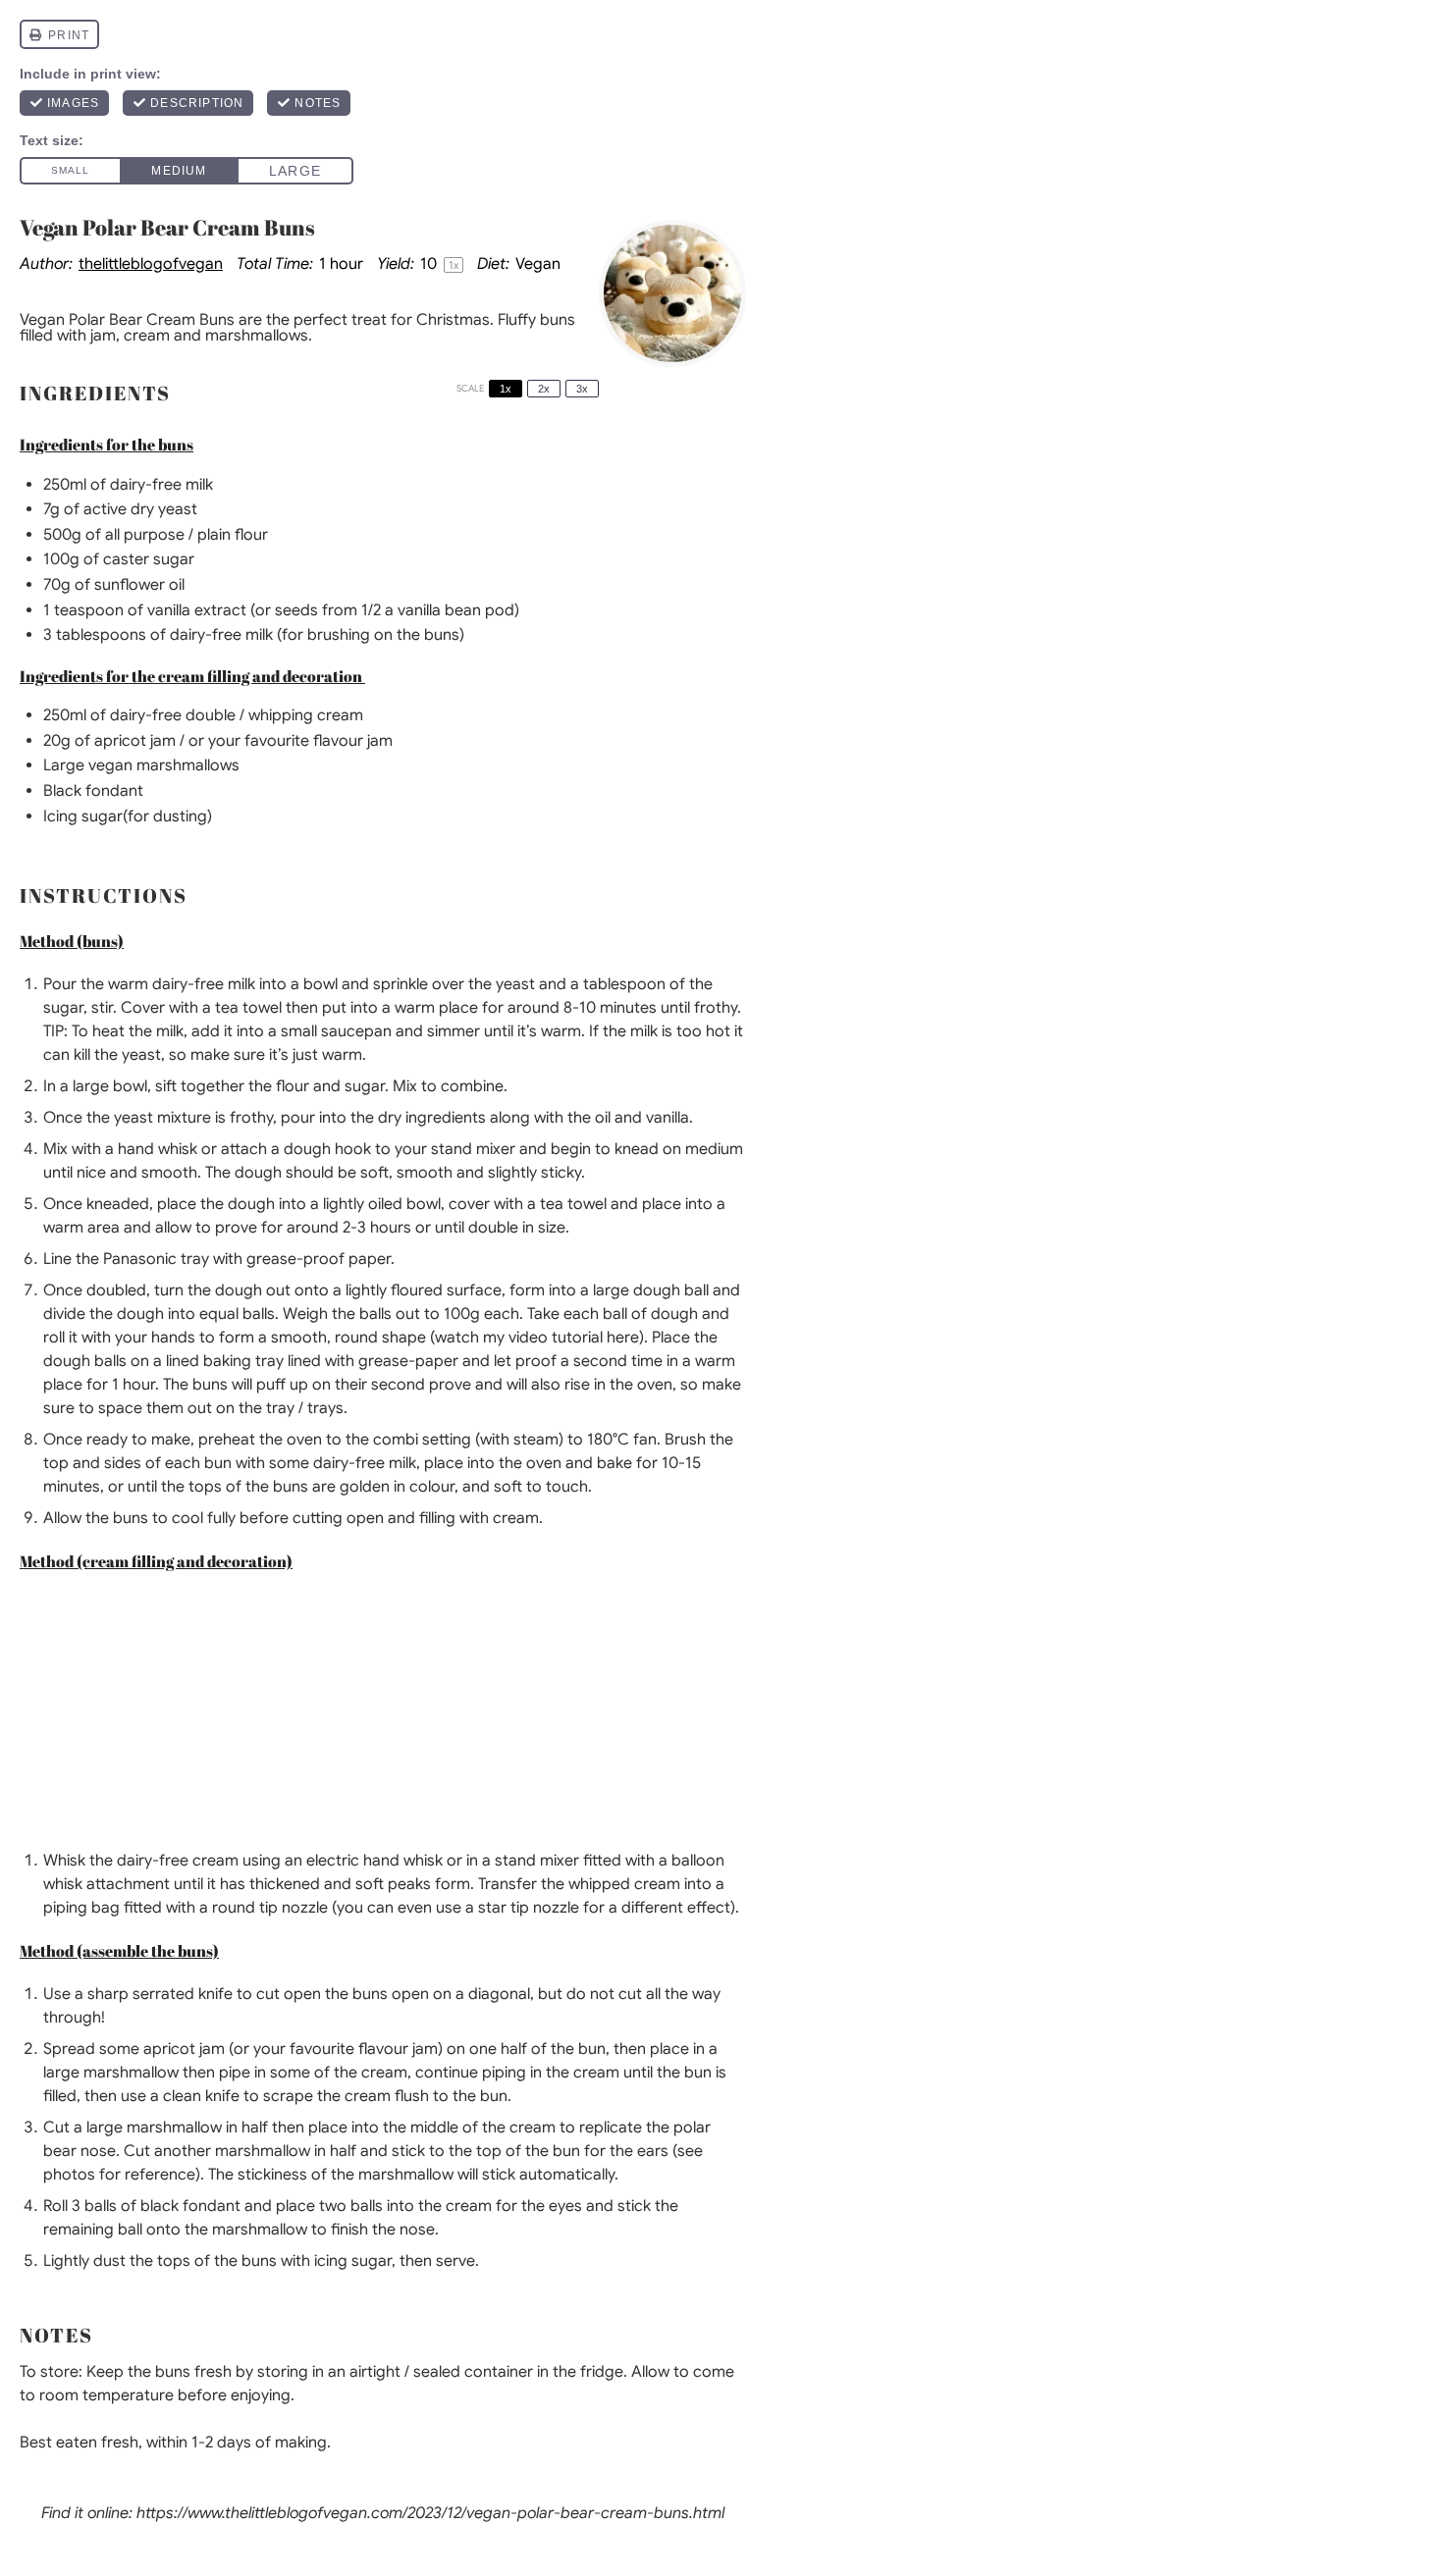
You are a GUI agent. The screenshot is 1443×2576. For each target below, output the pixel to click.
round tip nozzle (270, 1908)
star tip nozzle (529, 1908)
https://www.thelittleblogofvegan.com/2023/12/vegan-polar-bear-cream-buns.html (430, 2513)
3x (582, 389)
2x (544, 389)
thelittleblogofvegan (151, 264)
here (623, 1338)
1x (506, 389)
